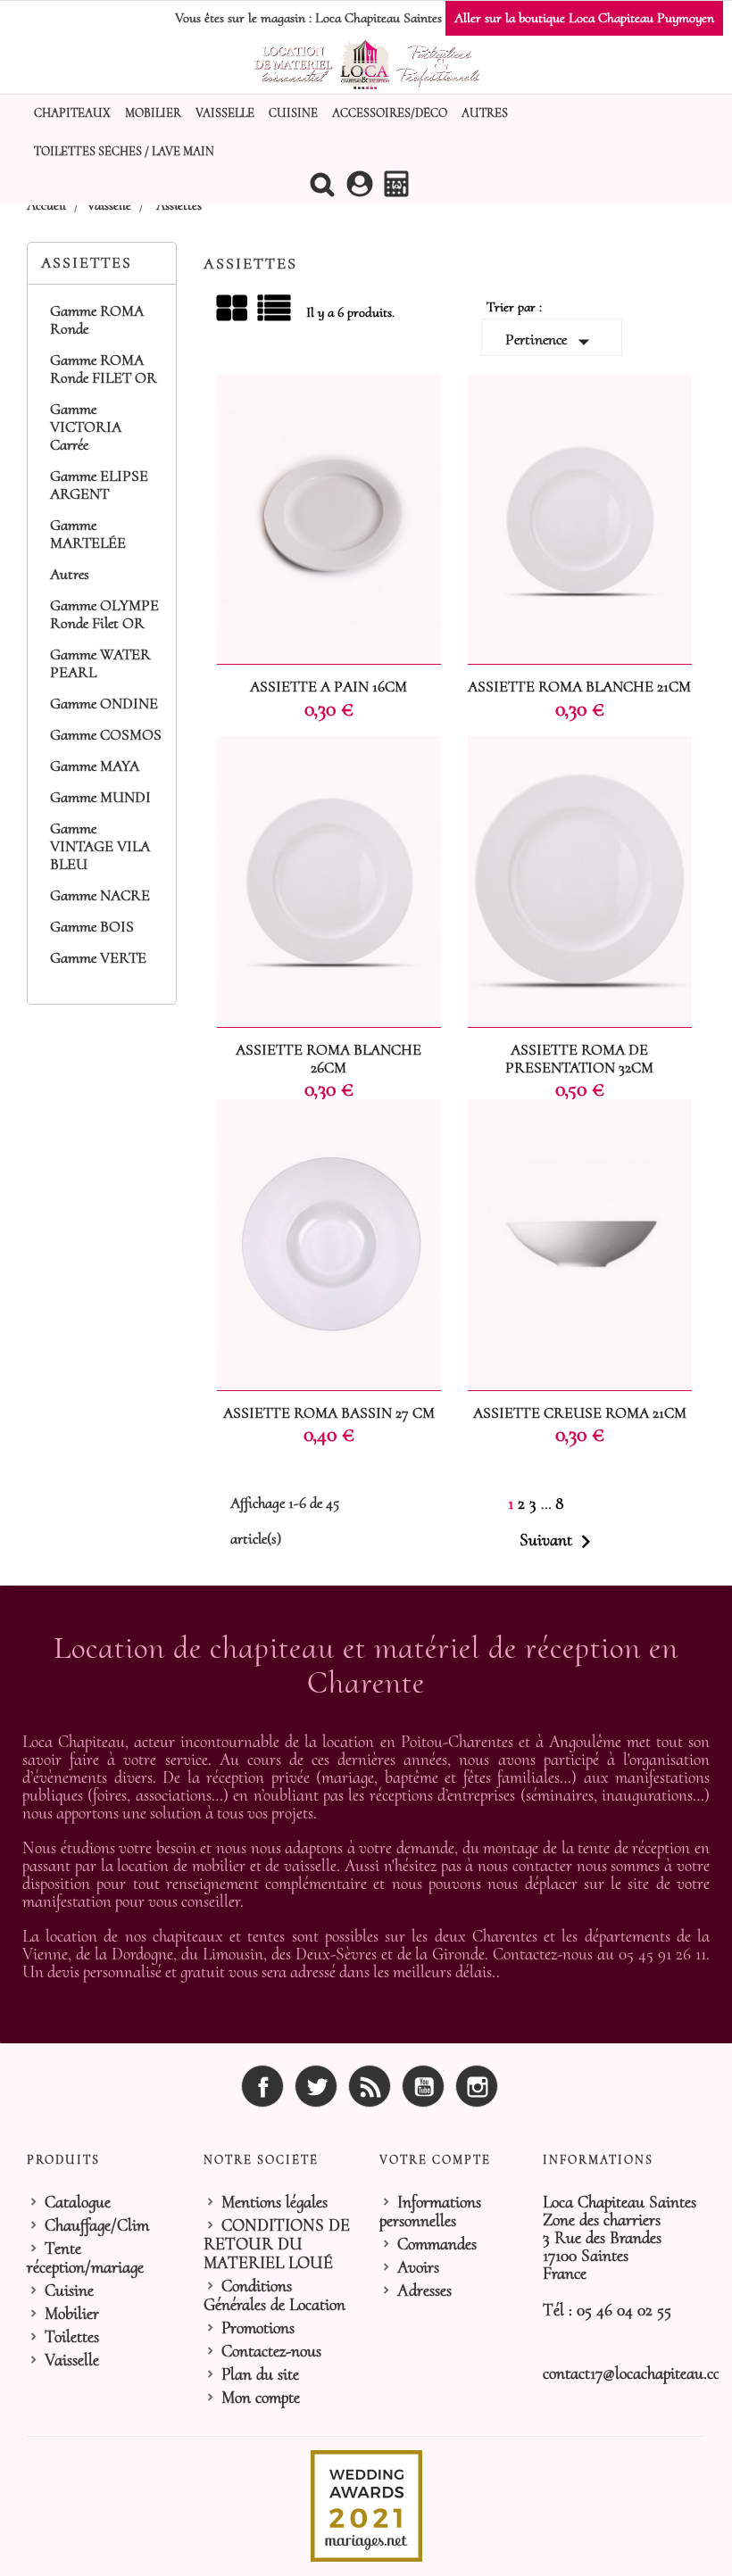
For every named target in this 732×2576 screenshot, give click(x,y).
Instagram (477, 2086)
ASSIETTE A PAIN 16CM (329, 687)
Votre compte (435, 2160)
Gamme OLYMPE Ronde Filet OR (104, 615)
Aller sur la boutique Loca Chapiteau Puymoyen (584, 18)
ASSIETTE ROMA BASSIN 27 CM (329, 1413)
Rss (370, 2086)
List (275, 315)
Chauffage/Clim (97, 2225)
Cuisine (293, 113)
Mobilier (153, 113)
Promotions (258, 2328)
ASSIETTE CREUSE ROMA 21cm (580, 1413)
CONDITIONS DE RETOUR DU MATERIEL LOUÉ (277, 2244)
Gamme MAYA (95, 766)
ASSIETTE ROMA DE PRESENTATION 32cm (579, 1059)
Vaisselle (225, 113)
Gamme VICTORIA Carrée (86, 427)
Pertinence (551, 342)
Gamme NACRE (100, 896)
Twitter (316, 2086)
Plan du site (260, 2374)
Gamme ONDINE (104, 704)
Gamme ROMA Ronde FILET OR (104, 369)
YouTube (423, 2086)
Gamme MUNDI (100, 798)
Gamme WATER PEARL (100, 664)
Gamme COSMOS (106, 735)
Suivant (559, 1542)
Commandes (437, 2244)
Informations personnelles (430, 2212)
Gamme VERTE (98, 958)
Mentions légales (274, 2202)
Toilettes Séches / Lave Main (124, 151)
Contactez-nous (271, 2351)
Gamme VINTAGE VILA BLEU (100, 847)
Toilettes (72, 2337)
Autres (485, 113)
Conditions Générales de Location (274, 2295)
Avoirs (418, 2267)
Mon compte (261, 2398)
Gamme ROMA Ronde (97, 320)
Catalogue (78, 2202)
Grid (233, 309)
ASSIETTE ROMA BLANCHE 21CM (579, 687)
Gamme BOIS (92, 927)
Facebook (262, 2086)
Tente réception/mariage (85, 2258)
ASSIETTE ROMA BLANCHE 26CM (329, 1059)
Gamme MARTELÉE (88, 534)
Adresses (424, 2290)
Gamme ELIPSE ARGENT (99, 485)
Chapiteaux (72, 113)
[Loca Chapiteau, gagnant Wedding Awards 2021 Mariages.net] (366, 2505)
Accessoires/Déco (390, 113)
